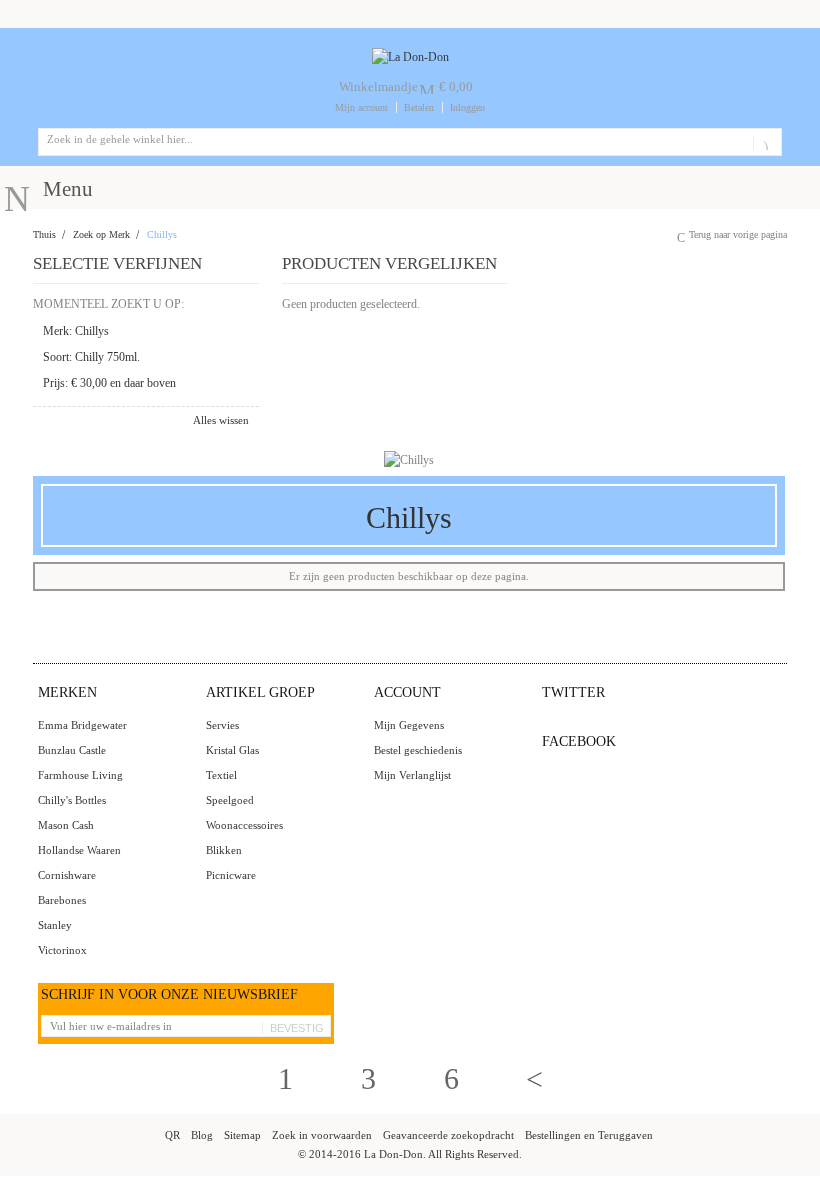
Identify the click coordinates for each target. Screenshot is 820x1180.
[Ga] (763, 142)
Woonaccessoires (244, 825)
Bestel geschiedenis (418, 750)
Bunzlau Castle (72, 750)
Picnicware (231, 875)
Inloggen (467, 107)
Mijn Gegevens (409, 725)
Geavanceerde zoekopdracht (448, 1135)
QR (172, 1135)
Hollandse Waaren (79, 850)
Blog (202, 1135)
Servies (222, 725)
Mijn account (361, 107)
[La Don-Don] (410, 57)
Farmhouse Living (80, 775)
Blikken (224, 850)
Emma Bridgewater (82, 725)
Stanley (55, 925)
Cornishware (67, 875)
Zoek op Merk (101, 234)
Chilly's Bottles (72, 800)
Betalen (419, 107)
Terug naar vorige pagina (738, 234)
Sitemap (242, 1135)
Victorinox (62, 950)
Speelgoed (230, 800)
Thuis (44, 234)
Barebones (62, 900)
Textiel (221, 775)
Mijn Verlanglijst (412, 775)
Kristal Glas (232, 750)
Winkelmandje (378, 86)
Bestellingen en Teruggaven (589, 1135)
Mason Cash (66, 825)
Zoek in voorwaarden (322, 1135)
